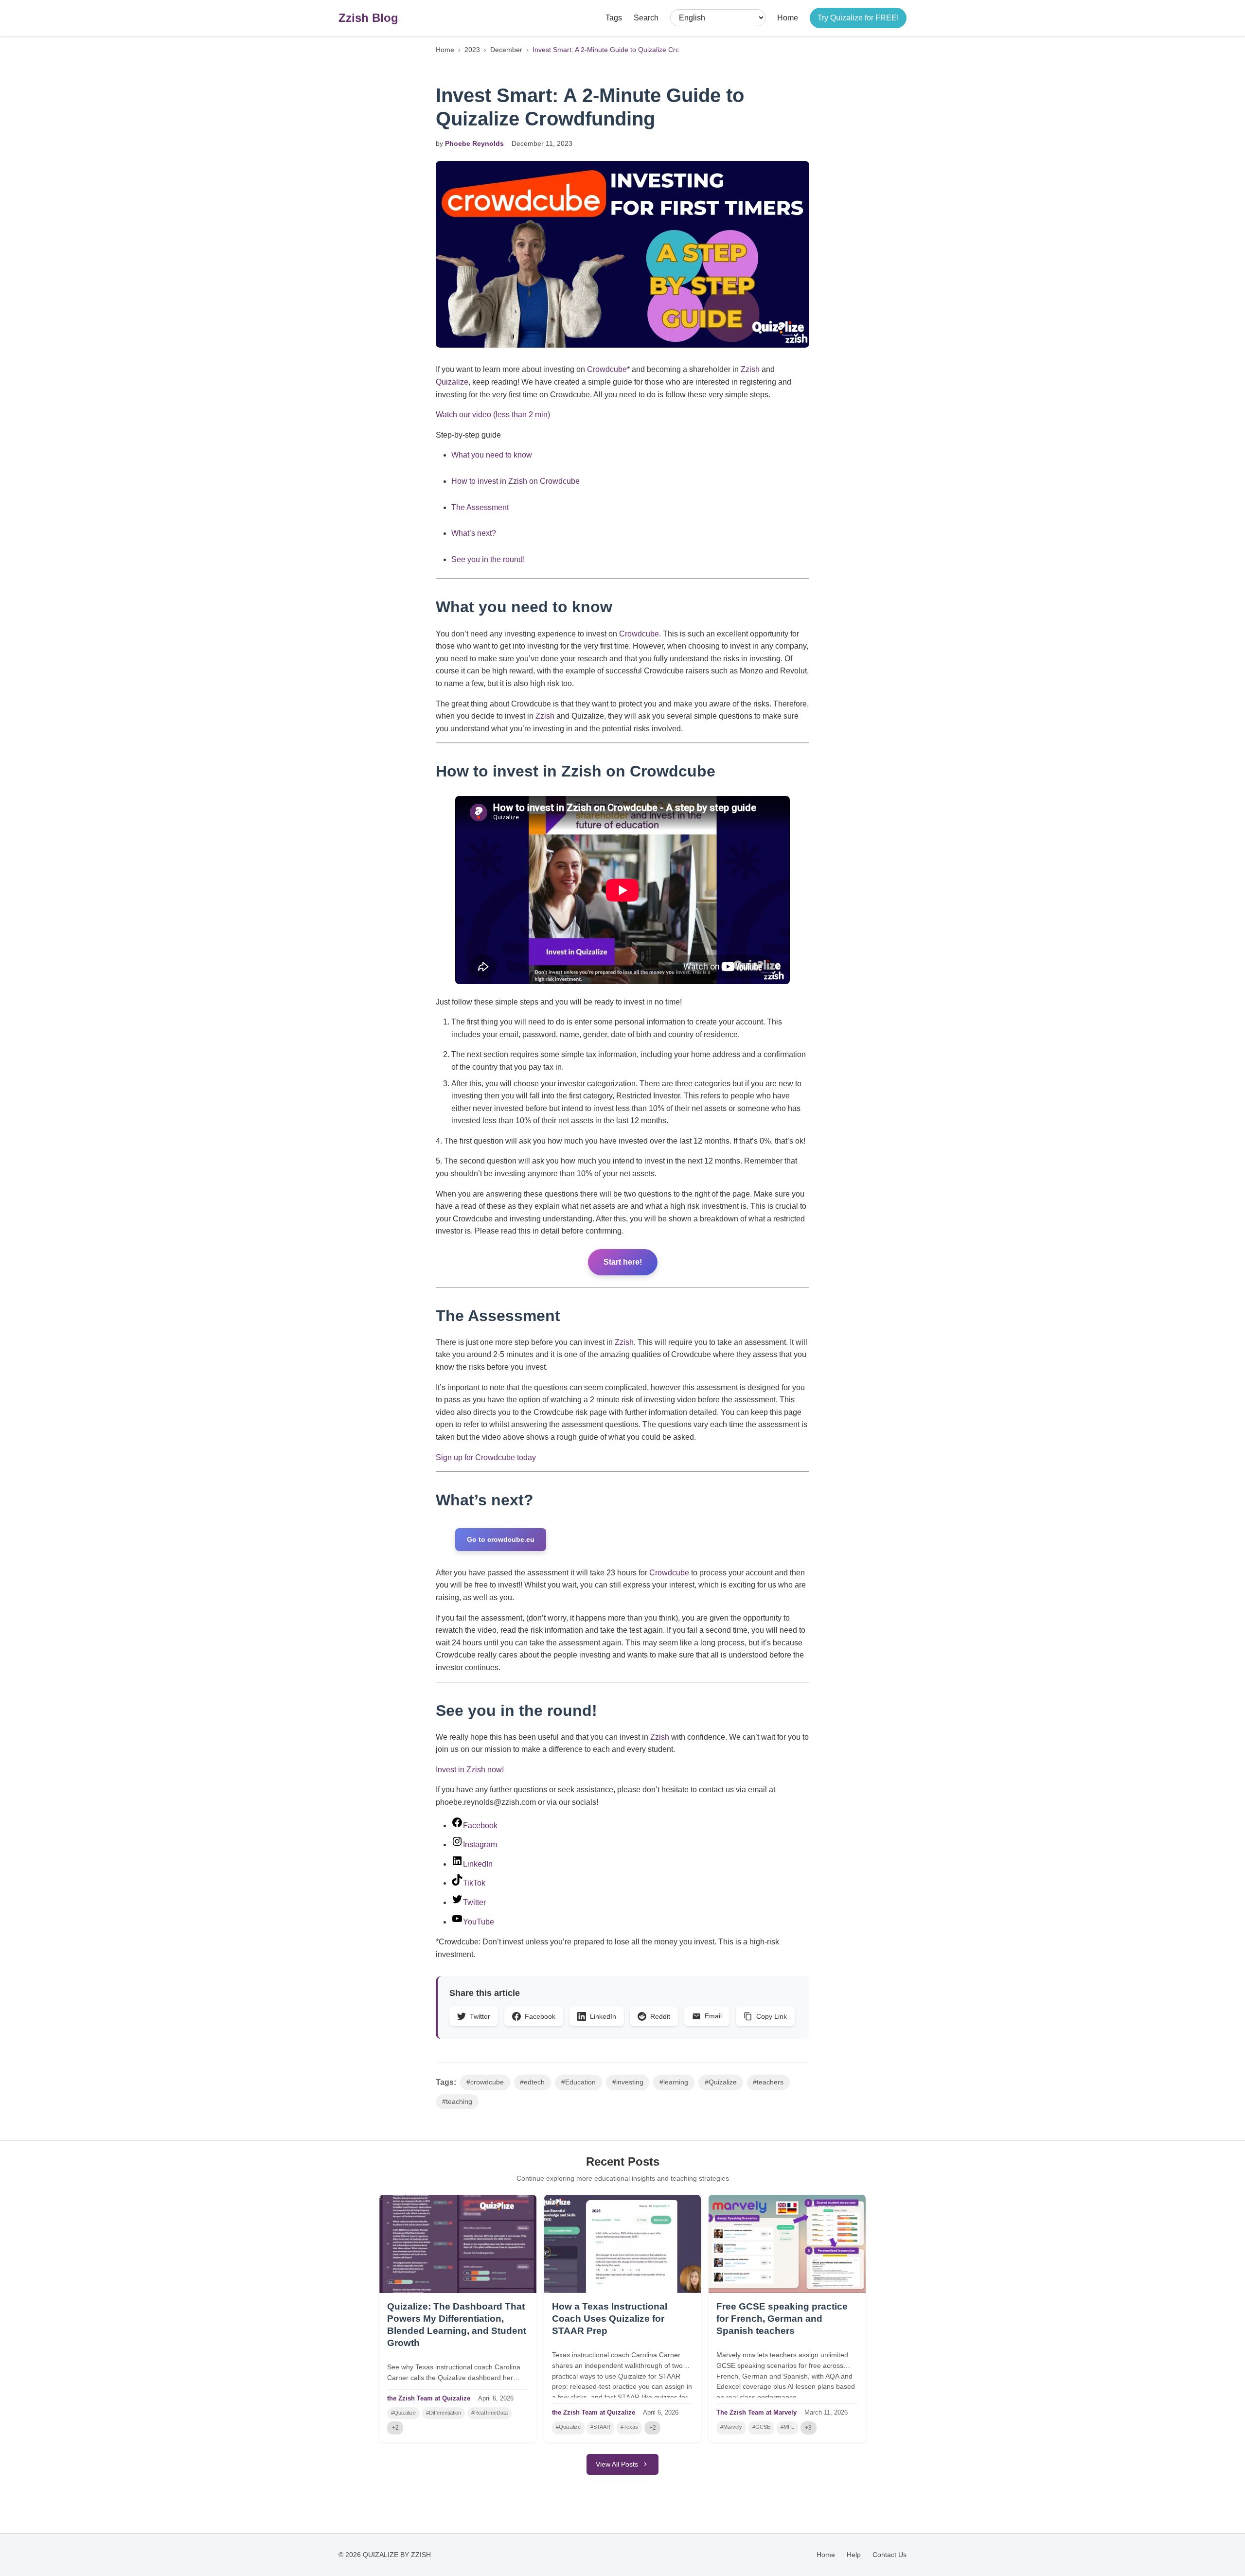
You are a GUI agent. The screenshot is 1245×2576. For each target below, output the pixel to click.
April (484, 2398)
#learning (674, 2082)
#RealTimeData (489, 2413)
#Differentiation (444, 2413)
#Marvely (731, 2427)
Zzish (750, 369)
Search (646, 18)
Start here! (623, 1262)
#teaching (457, 2102)
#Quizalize (721, 2082)
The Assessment (481, 507)
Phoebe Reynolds (474, 143)
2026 (507, 2398)
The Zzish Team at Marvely (756, 2412)
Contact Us (889, 2555)
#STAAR (600, 2427)
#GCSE (761, 2427)
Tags (614, 18)
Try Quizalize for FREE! (858, 18)
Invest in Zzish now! (470, 1770)
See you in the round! (489, 559)
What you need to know (492, 455)
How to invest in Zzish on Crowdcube (516, 481)
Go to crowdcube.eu (501, 1539)
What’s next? (474, 533)
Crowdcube (607, 369)
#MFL (787, 2427)
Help (854, 2555)
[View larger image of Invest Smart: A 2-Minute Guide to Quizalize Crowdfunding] (622, 254)
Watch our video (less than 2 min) (493, 415)
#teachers (768, 2082)
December (506, 50)
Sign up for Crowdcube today (486, 1457)
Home (788, 18)
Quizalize (452, 382)
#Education (578, 2082)
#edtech (532, 2082)
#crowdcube (485, 2082)
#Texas (629, 2427)
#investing (628, 2082)
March (813, 2412)
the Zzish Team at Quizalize (429, 2398)
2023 (472, 50)
